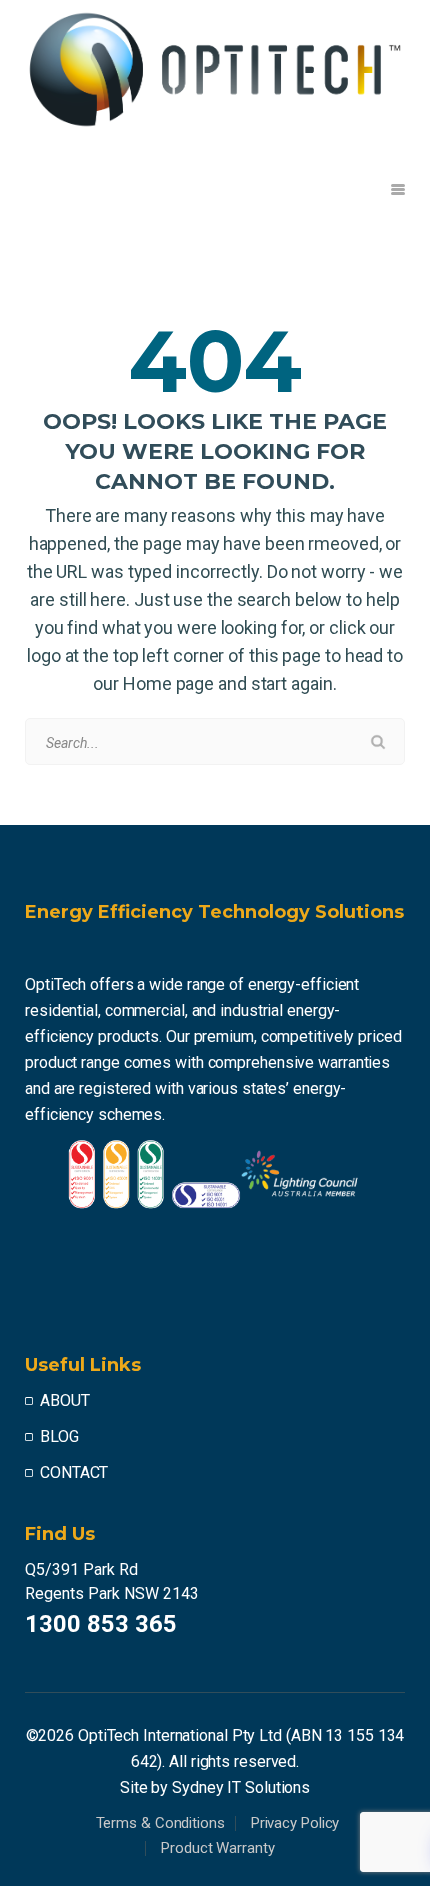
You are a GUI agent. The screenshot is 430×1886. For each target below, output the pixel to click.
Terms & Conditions (160, 1823)
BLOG (59, 1436)
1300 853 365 (101, 1624)
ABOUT (65, 1400)
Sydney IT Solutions (241, 1787)
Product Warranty (217, 1848)
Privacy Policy (295, 1823)
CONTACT (74, 1472)
